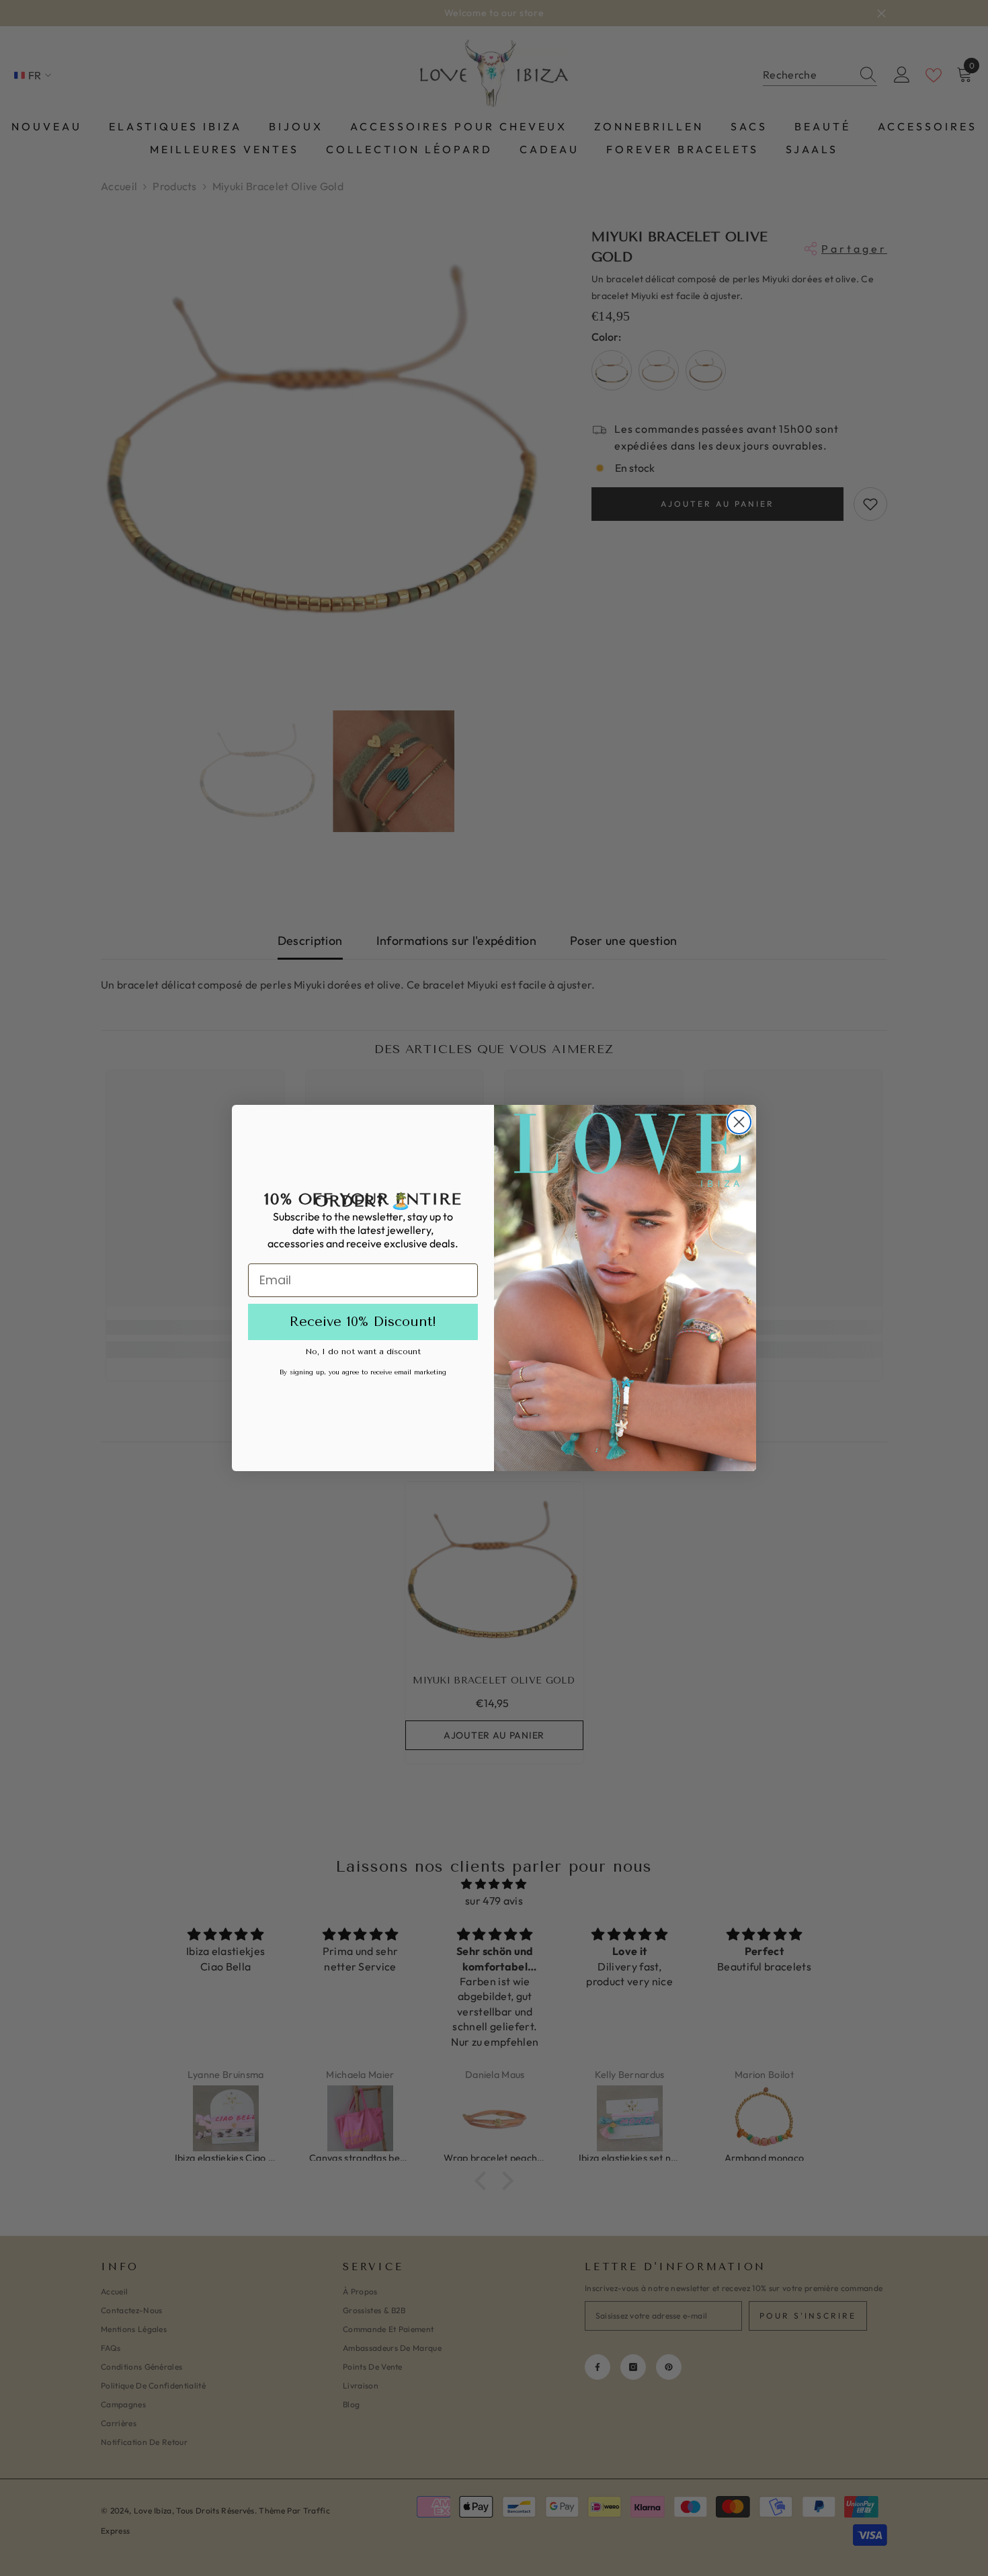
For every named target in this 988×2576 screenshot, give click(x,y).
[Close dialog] (739, 1122)
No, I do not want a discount (363, 1352)
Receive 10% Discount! (363, 1322)
